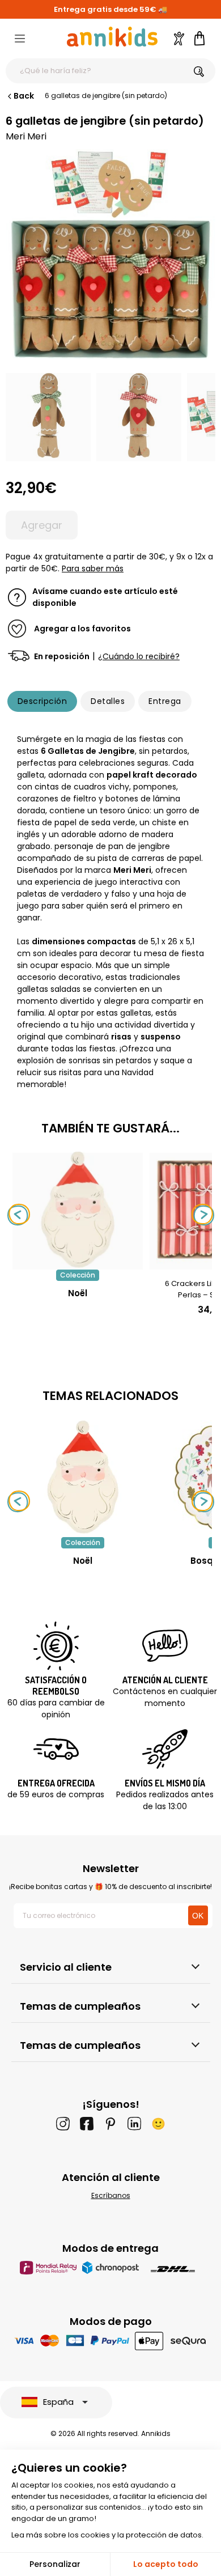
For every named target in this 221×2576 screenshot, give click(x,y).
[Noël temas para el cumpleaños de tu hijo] (83, 1477)
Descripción (42, 701)
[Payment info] (111, 2341)
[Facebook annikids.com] (87, 2124)
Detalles (108, 701)
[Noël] (78, 1264)
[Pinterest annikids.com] (110, 2124)
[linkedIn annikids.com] (134, 2124)
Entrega (165, 701)
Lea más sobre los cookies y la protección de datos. (107, 2535)
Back (24, 96)
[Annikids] (112, 37)
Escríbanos (111, 2195)
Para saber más (93, 568)
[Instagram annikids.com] (63, 2124)
